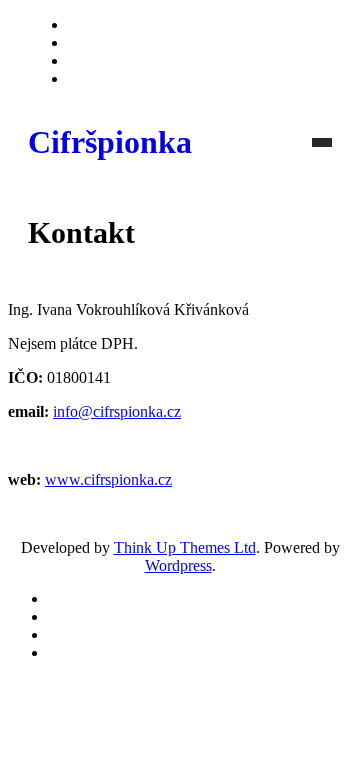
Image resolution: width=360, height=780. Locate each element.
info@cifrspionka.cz (117, 411)
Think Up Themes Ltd (185, 547)
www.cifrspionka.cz (108, 479)
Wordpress (178, 565)
